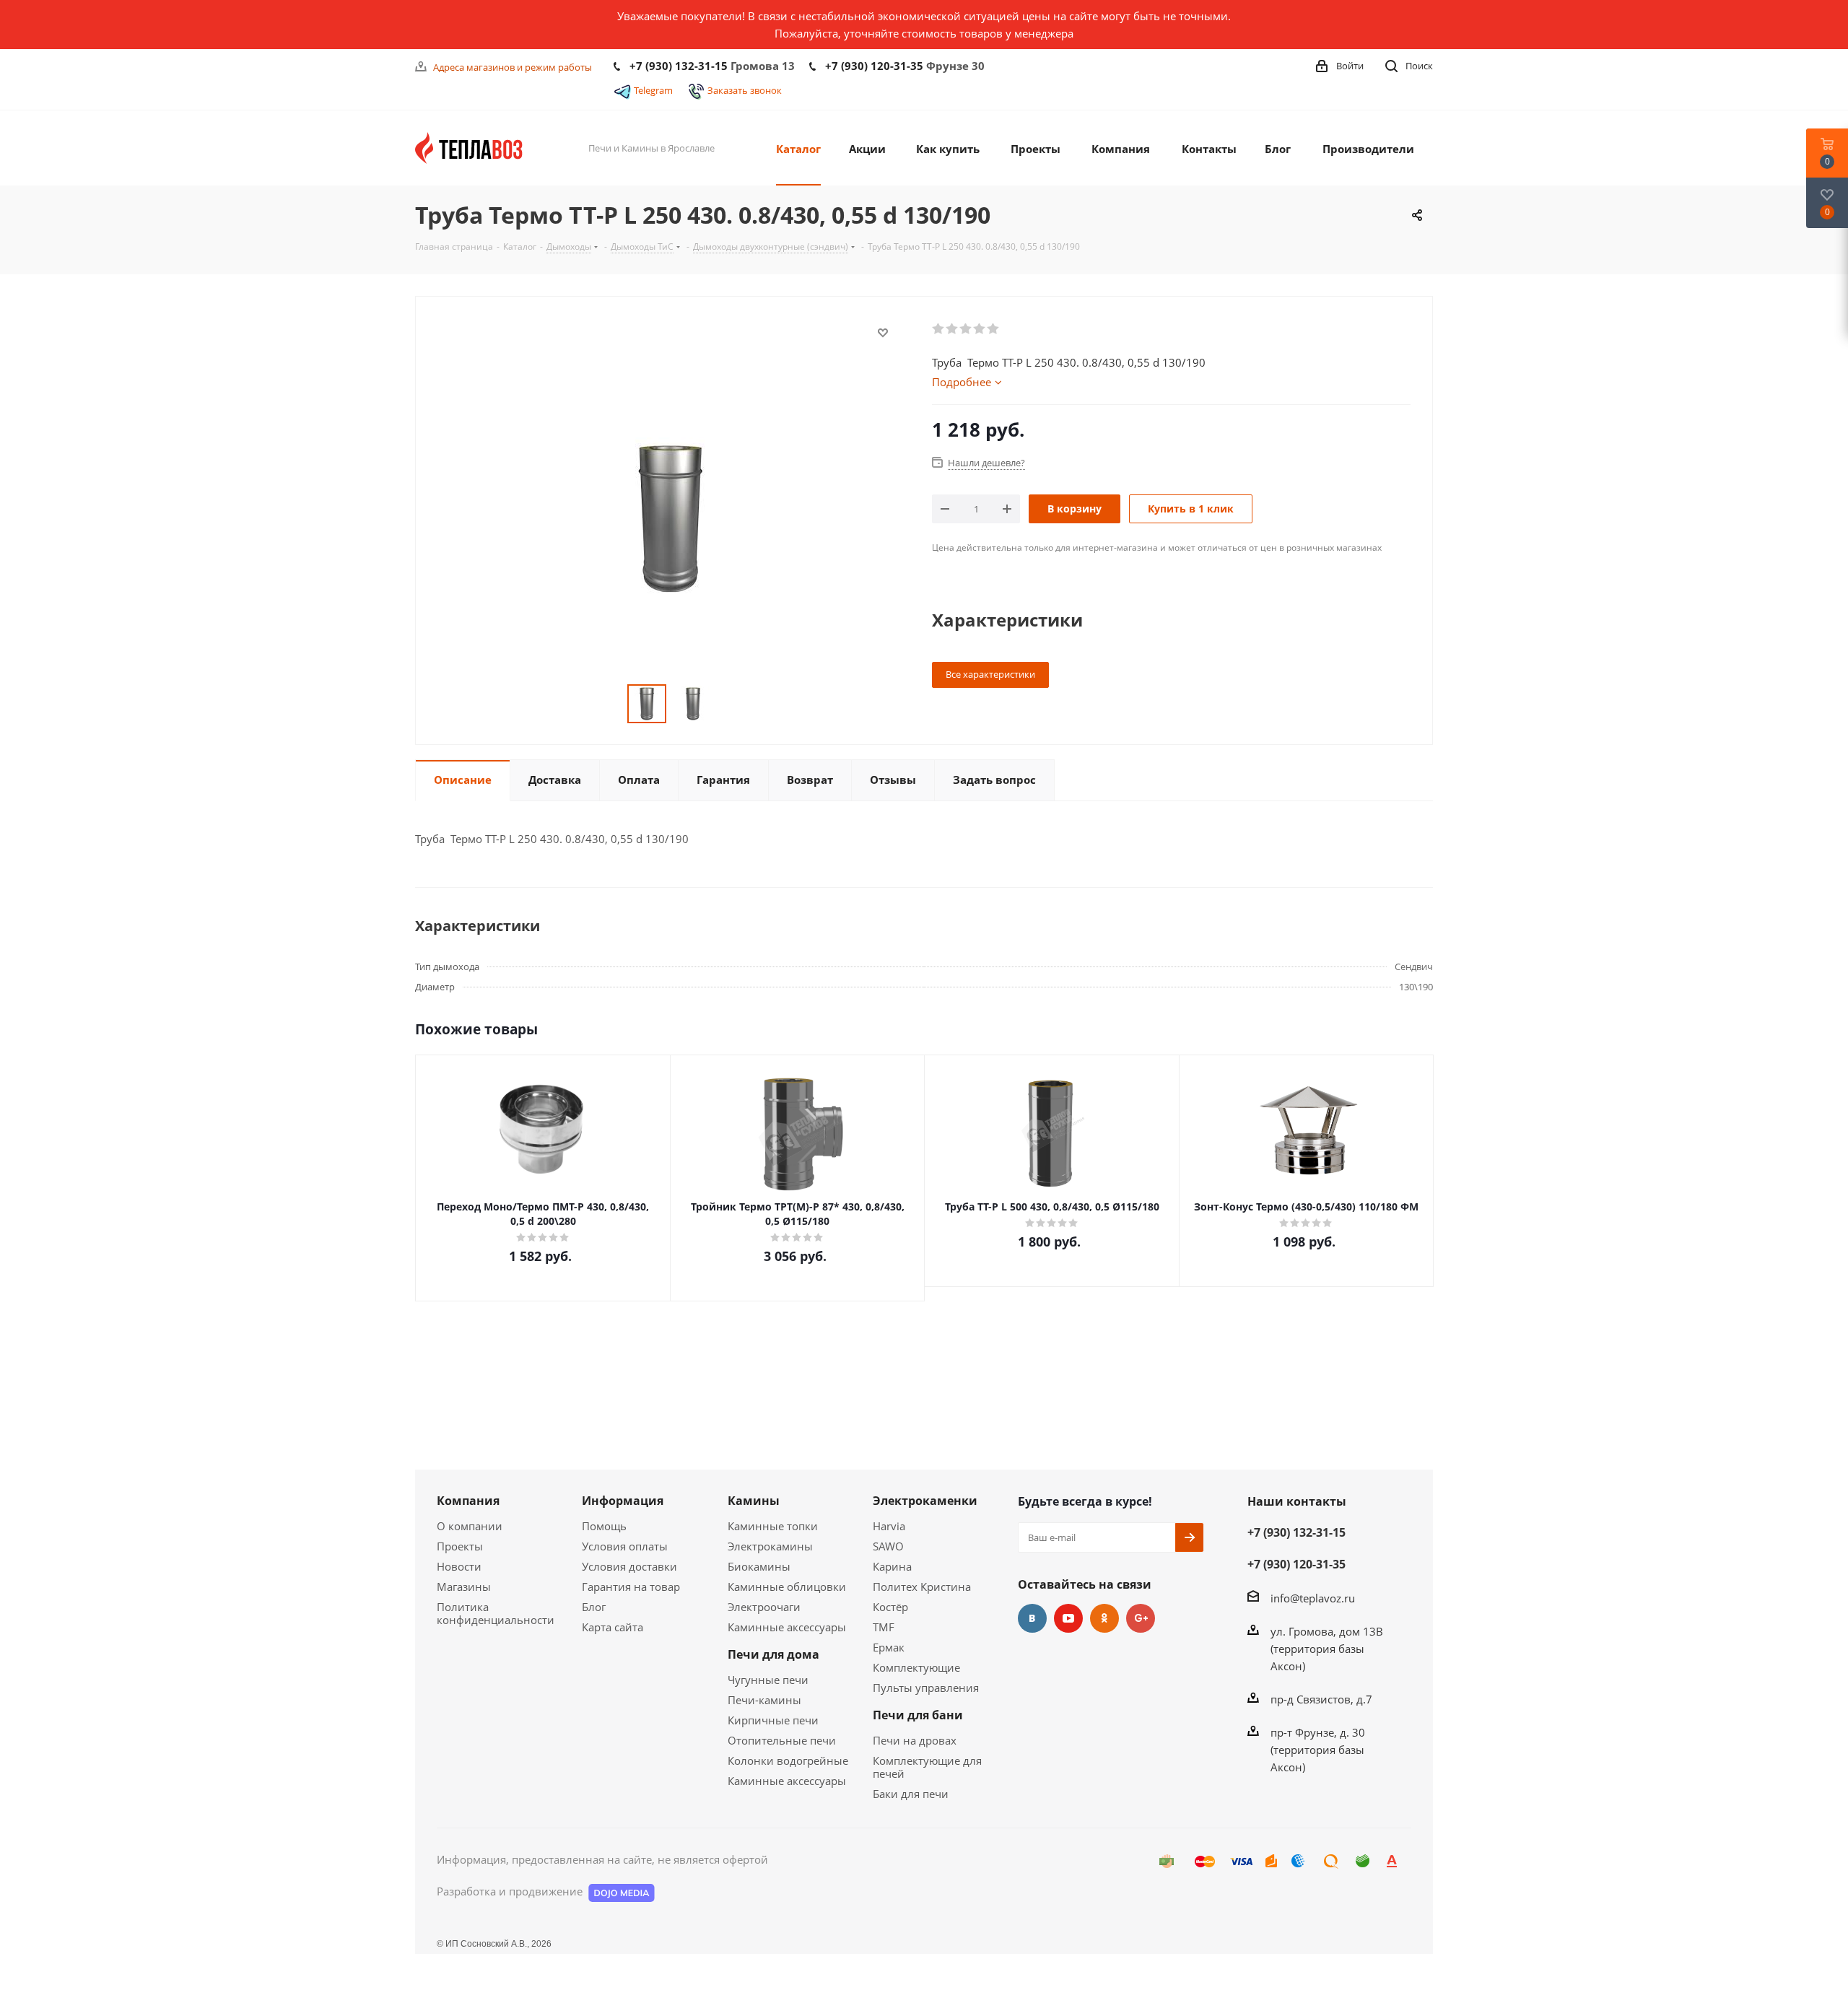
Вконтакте (1032, 1618)
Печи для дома (773, 1654)
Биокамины (759, 1566)
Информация (623, 1501)
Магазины (464, 1587)
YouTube (1068, 1618)
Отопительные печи (782, 1740)
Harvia (889, 1526)
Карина (892, 1566)
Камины (754, 1501)
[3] (966, 329)
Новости (459, 1566)
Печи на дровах (915, 1740)
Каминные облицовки (787, 1587)
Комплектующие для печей (927, 1767)
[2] (953, 329)
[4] (980, 329)
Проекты (460, 1546)
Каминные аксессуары (787, 1627)
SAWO (888, 1546)
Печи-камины (764, 1700)
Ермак (889, 1647)
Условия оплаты (625, 1546)
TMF (884, 1627)
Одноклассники (1104, 1618)
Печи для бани (918, 1715)
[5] (994, 329)
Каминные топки (773, 1526)
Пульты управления (926, 1688)
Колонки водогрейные (788, 1760)
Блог (594, 1607)
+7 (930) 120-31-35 (874, 66)
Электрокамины (770, 1546)
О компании (470, 1526)
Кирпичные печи (773, 1720)
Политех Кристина (922, 1587)
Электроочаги (764, 1607)
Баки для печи (911, 1794)
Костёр (890, 1607)
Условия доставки (629, 1566)
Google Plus (1141, 1618)
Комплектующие (916, 1667)
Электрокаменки (925, 1501)
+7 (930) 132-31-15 (679, 66)
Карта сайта (613, 1627)
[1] (939, 329)
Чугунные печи (768, 1680)
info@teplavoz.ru (1313, 1598)
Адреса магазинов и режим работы (513, 67)
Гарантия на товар (631, 1587)
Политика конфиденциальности (496, 1613)
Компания (468, 1501)
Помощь (604, 1526)
